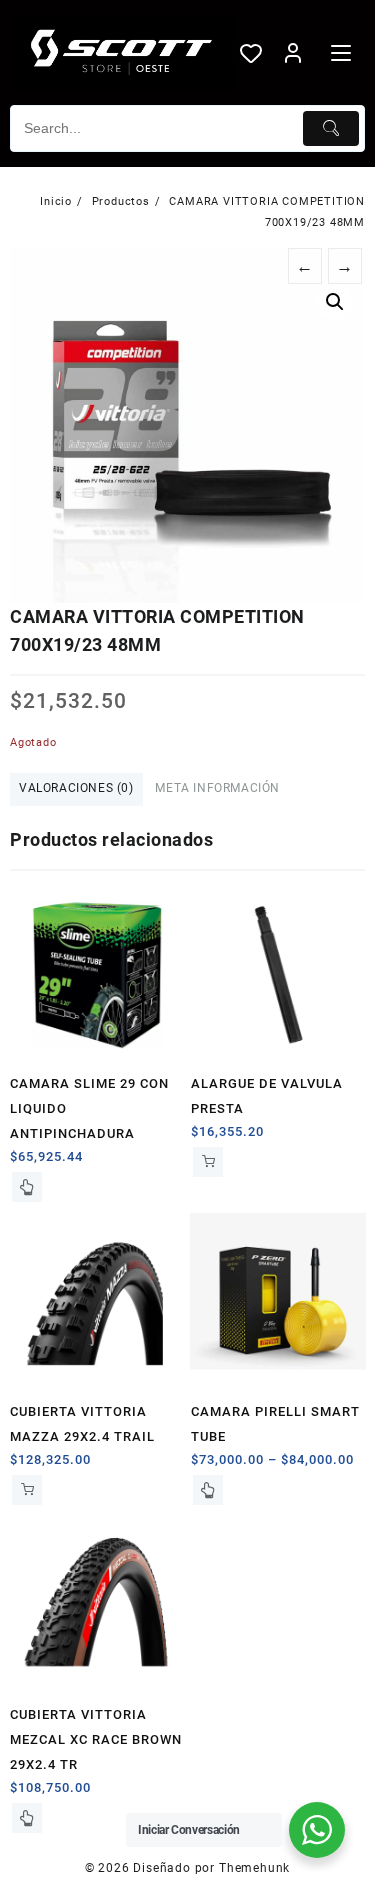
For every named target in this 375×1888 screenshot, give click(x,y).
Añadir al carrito (208, 1162)
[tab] (76, 789)
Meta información (217, 788)
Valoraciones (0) (76, 788)
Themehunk (254, 1868)
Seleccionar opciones (208, 1490)
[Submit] (331, 128)
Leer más (27, 1187)
